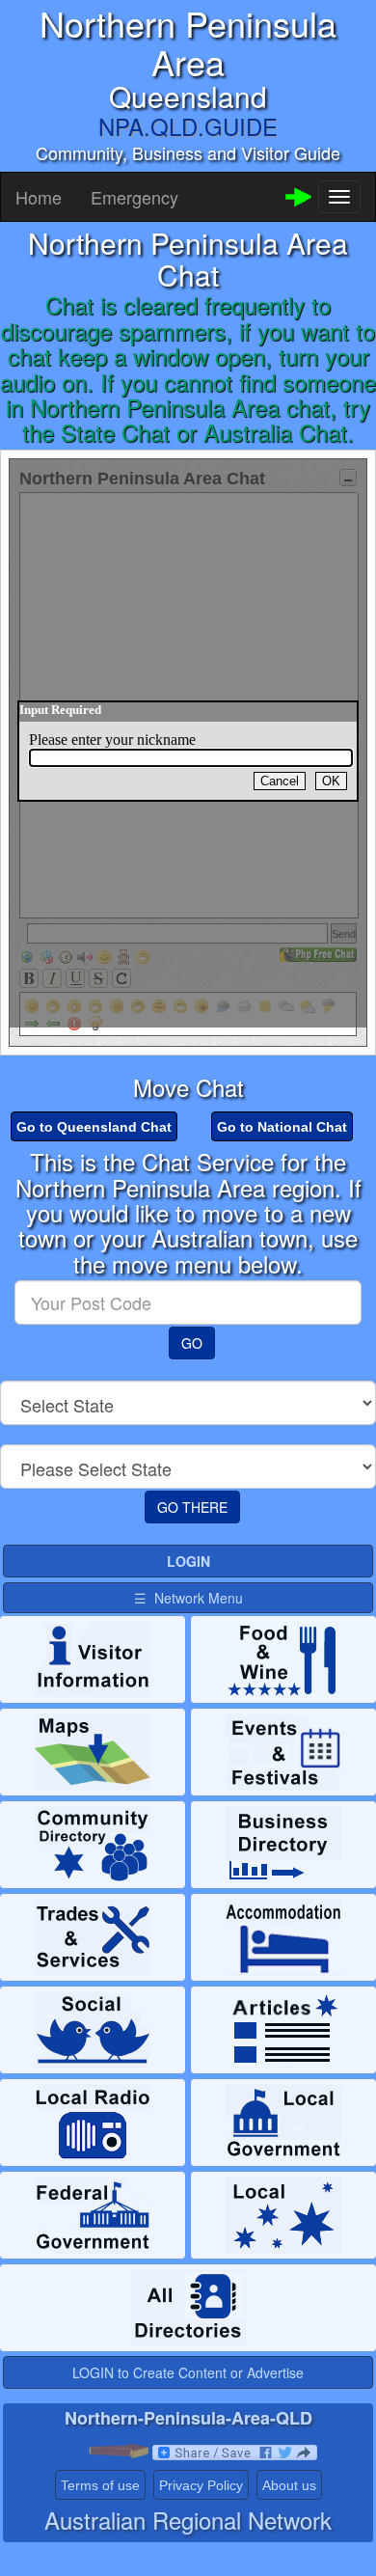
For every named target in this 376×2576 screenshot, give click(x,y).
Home (39, 197)
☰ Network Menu (188, 1598)
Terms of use (100, 2485)
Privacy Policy (201, 2485)
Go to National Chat (282, 1127)
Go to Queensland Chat (94, 1127)
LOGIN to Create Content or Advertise (188, 2372)
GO (192, 1343)
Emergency (134, 197)
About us (289, 2485)
